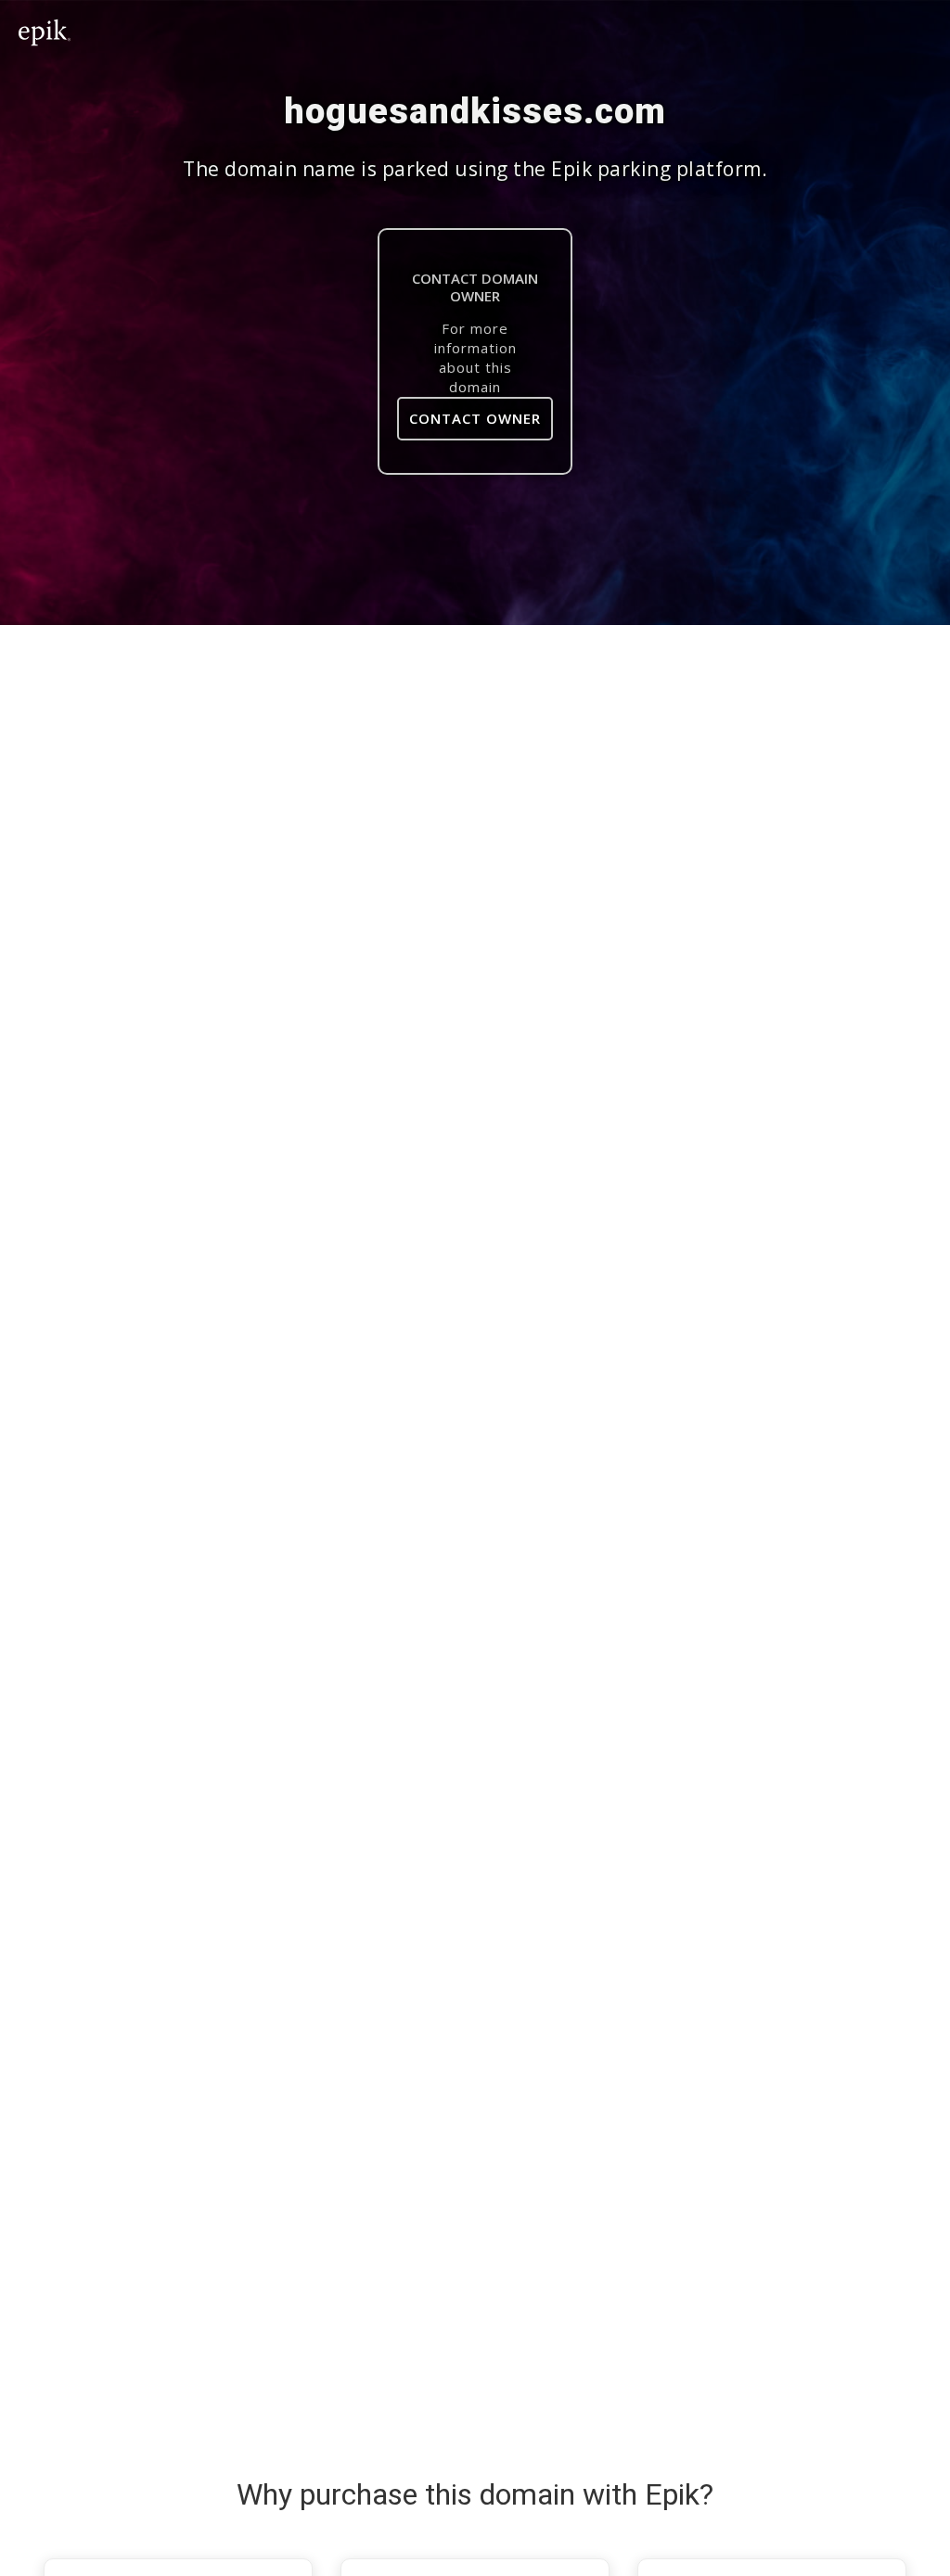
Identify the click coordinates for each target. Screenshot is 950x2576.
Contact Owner (475, 418)
